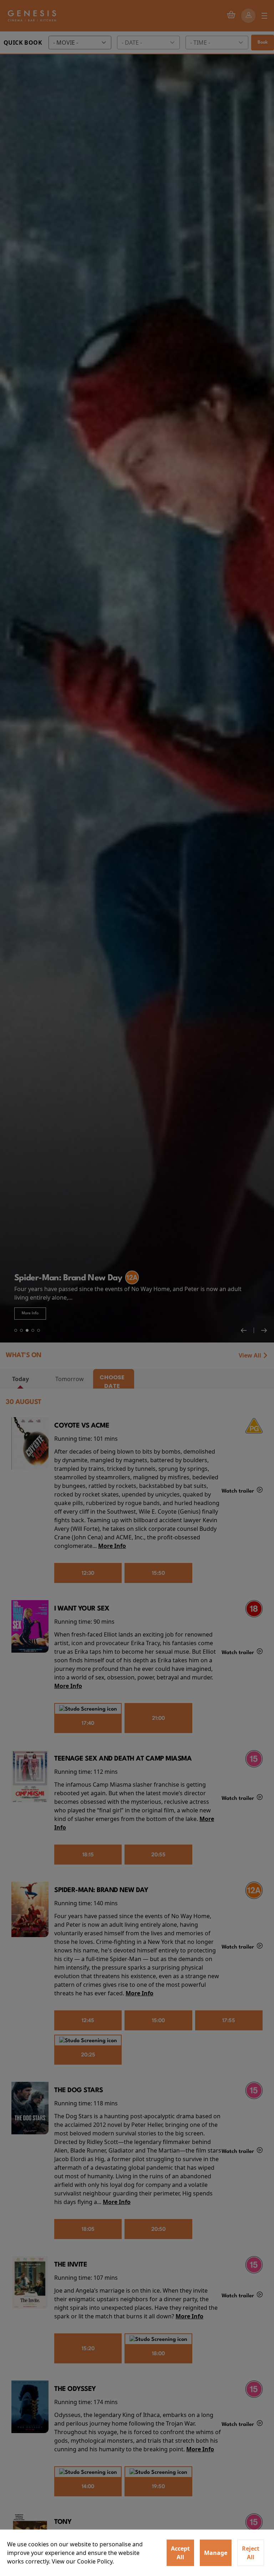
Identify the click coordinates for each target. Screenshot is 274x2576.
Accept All (180, 2553)
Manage (216, 2553)
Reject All (251, 2553)
